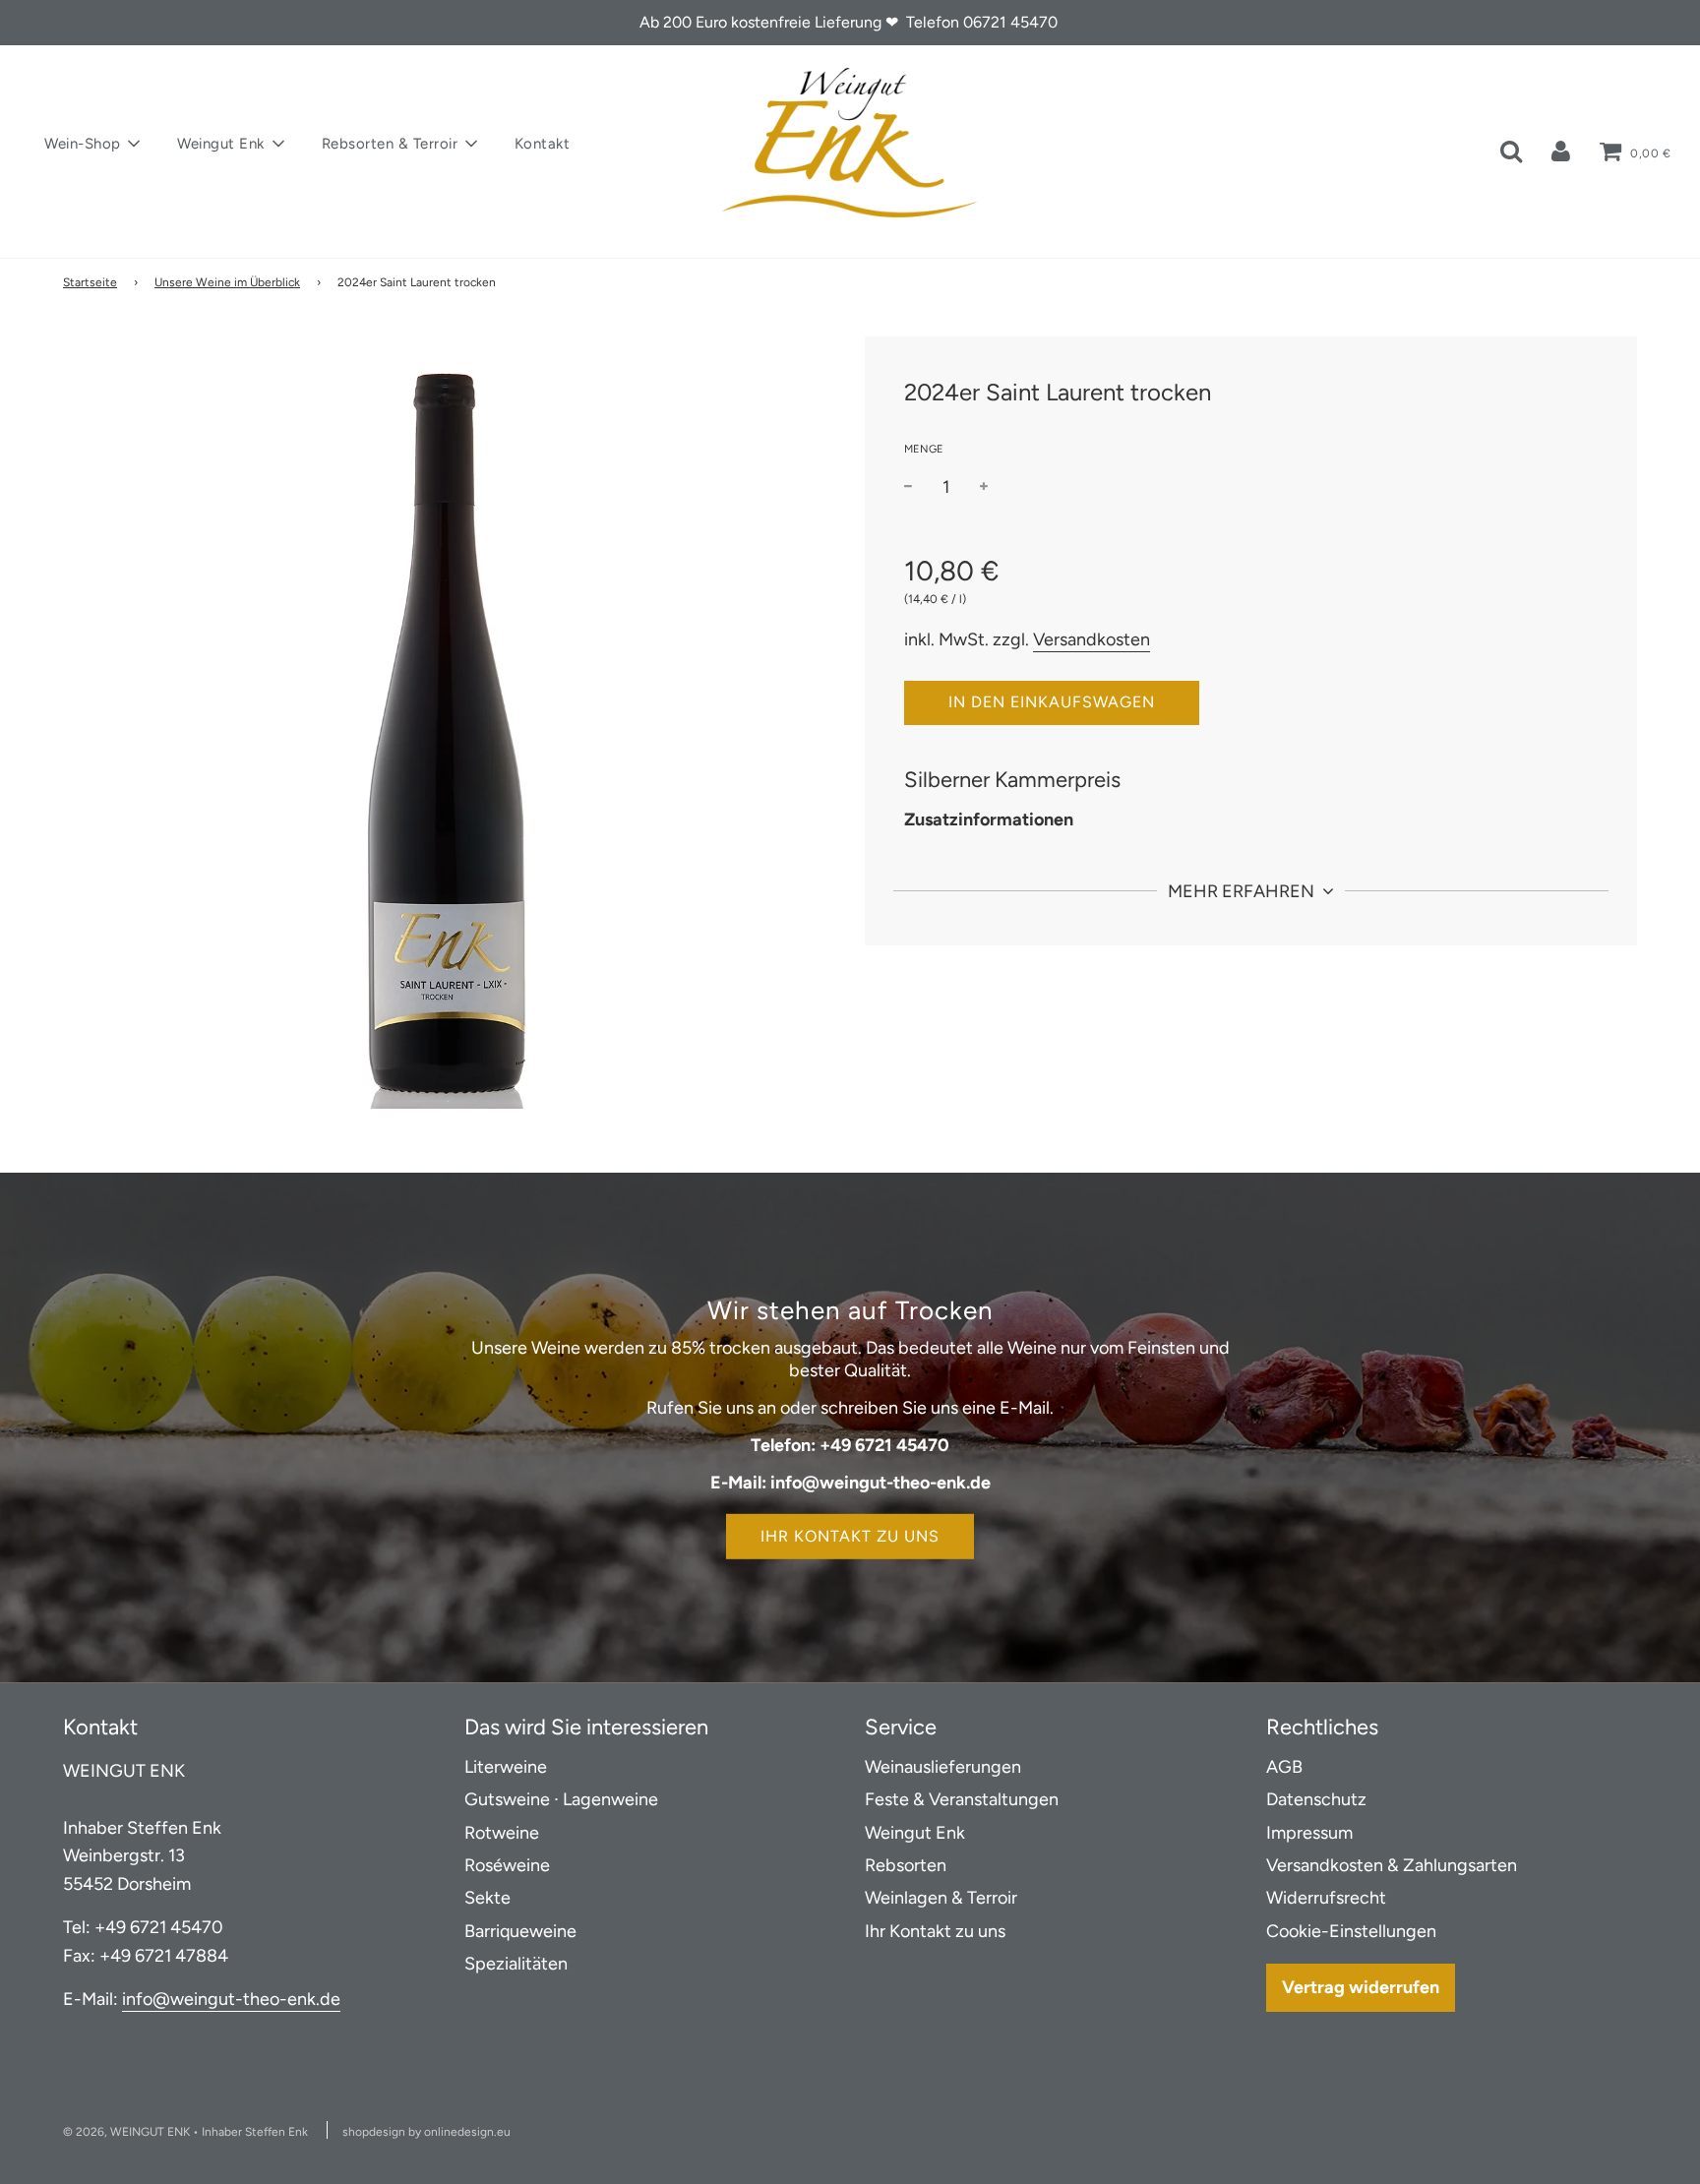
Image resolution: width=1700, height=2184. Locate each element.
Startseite (90, 282)
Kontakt (543, 144)
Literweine (506, 1767)
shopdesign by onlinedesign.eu (426, 2132)
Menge (924, 448)
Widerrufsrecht (1326, 1898)
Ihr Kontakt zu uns (850, 1537)
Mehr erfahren (1243, 891)
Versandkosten (1092, 638)
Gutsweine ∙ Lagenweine (561, 1799)
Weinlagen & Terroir (941, 1898)
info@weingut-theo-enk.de (231, 1999)
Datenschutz (1316, 1799)
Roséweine (507, 1865)
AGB (1284, 1767)
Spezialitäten (516, 1964)
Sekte (487, 1898)
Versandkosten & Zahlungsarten (1392, 1865)
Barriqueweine (520, 1931)
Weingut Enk (915, 1833)
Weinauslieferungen (943, 1767)
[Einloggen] (1561, 151)
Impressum (1309, 1833)
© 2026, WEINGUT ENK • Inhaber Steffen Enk (185, 2132)
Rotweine (502, 1833)
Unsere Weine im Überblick (227, 282)
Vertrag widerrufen (1361, 1987)
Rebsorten (906, 1865)
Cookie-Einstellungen (1351, 1931)
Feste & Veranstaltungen (962, 1799)
